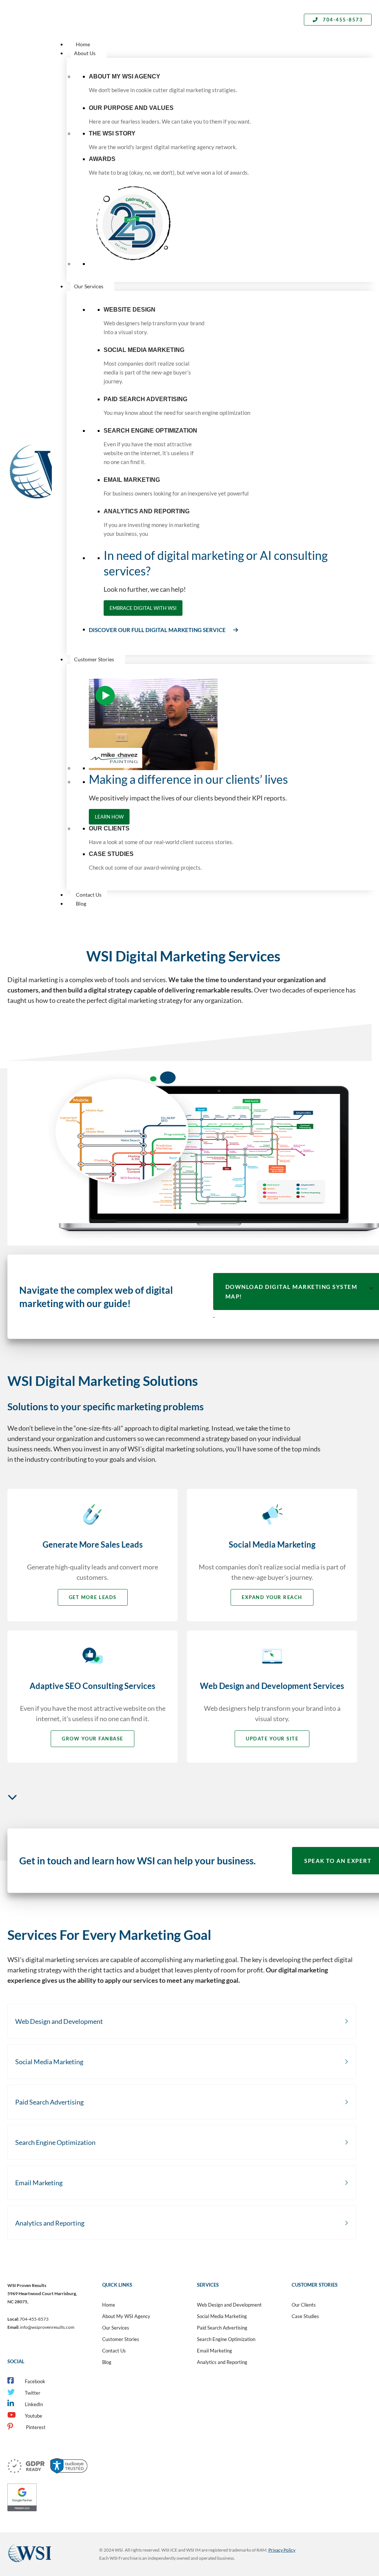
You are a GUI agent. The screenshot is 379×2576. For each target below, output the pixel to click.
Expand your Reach (272, 1597)
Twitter (33, 2393)
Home (109, 2305)
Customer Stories (121, 2339)
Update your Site (272, 1739)
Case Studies (305, 2316)
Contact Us (114, 2351)
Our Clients (304, 2305)
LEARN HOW (109, 817)
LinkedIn (34, 2404)
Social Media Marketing (222, 2316)
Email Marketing (214, 2351)
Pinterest (35, 2427)
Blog (107, 2362)
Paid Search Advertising (222, 2328)
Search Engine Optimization (226, 2339)
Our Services (116, 2328)
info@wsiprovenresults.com (47, 2327)
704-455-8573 (342, 20)
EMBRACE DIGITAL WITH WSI (143, 608)
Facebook (35, 2381)
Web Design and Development (229, 2305)
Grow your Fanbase (93, 1739)
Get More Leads (93, 1597)
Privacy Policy (282, 2550)
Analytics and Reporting (222, 2362)
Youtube (33, 2416)
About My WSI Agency (126, 2316)
